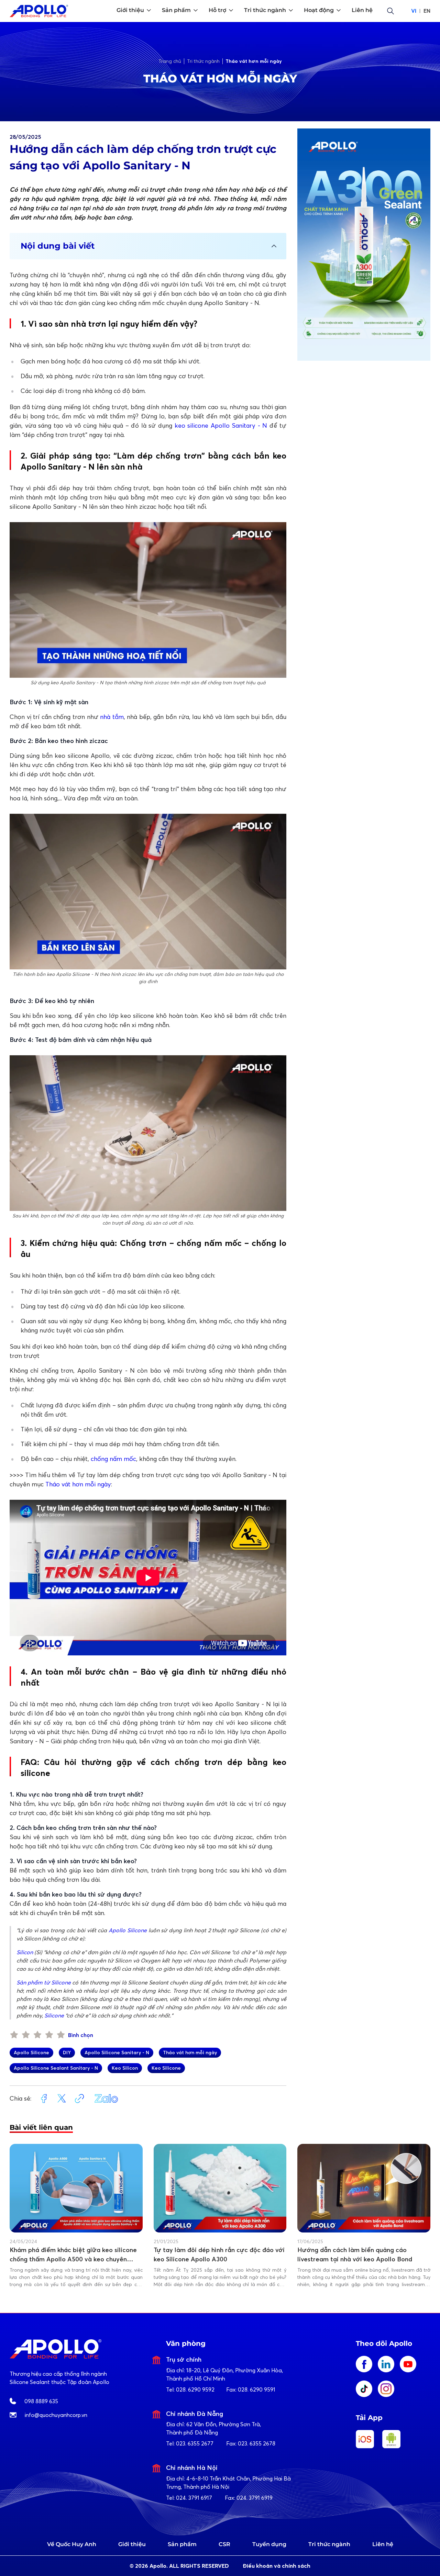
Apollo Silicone (128, 1930)
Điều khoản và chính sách (277, 2566)
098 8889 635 (41, 2401)
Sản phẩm (182, 2544)
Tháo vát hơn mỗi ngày (78, 1484)
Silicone (54, 2015)
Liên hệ (383, 2544)
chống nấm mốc (113, 1459)
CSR (224, 2544)
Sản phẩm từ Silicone (44, 1982)
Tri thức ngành (329, 2544)
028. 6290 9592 (195, 2389)
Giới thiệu (132, 2544)
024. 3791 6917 (194, 2498)
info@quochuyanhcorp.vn (56, 2415)
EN (427, 11)
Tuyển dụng (269, 2544)
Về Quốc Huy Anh (72, 2544)
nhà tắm (112, 717)
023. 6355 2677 (195, 2443)
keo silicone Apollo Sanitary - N (221, 425)
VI (414, 11)
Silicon (25, 1952)
